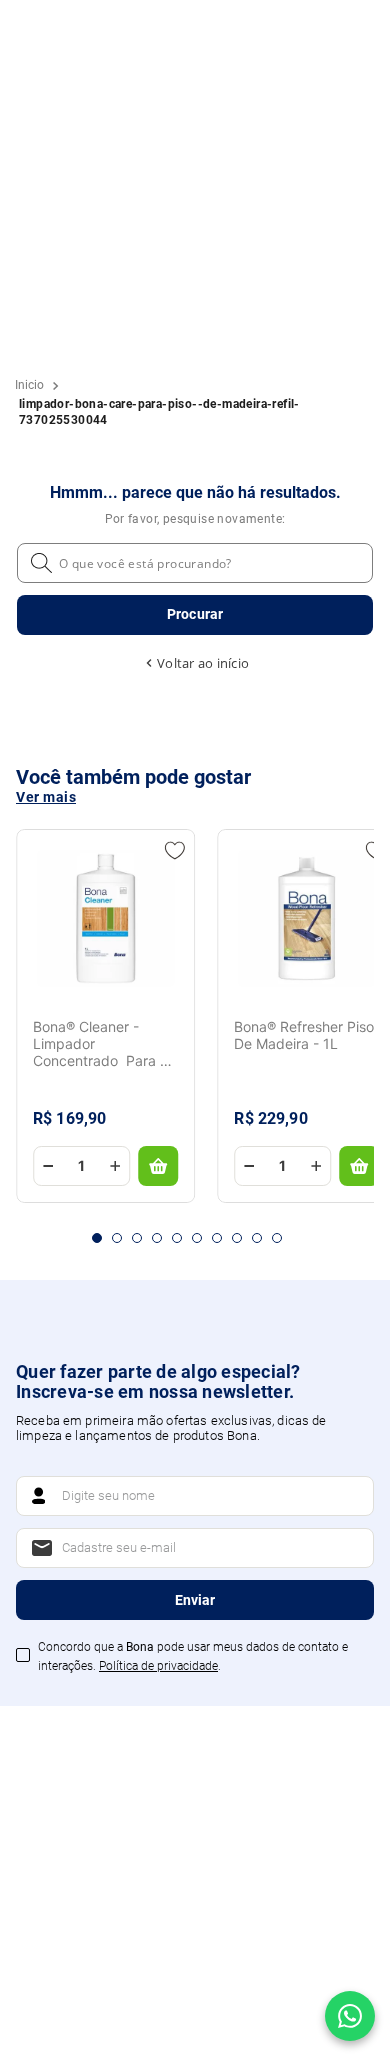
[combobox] (195, 593)
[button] (97, 1238)
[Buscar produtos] (195, 615)
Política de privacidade (158, 1666)
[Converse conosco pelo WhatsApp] (350, 2016)
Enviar (195, 1600)
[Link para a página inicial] (29, 385)
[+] (115, 1166)
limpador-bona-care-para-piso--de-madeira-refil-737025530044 (159, 412)
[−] (48, 1166)
